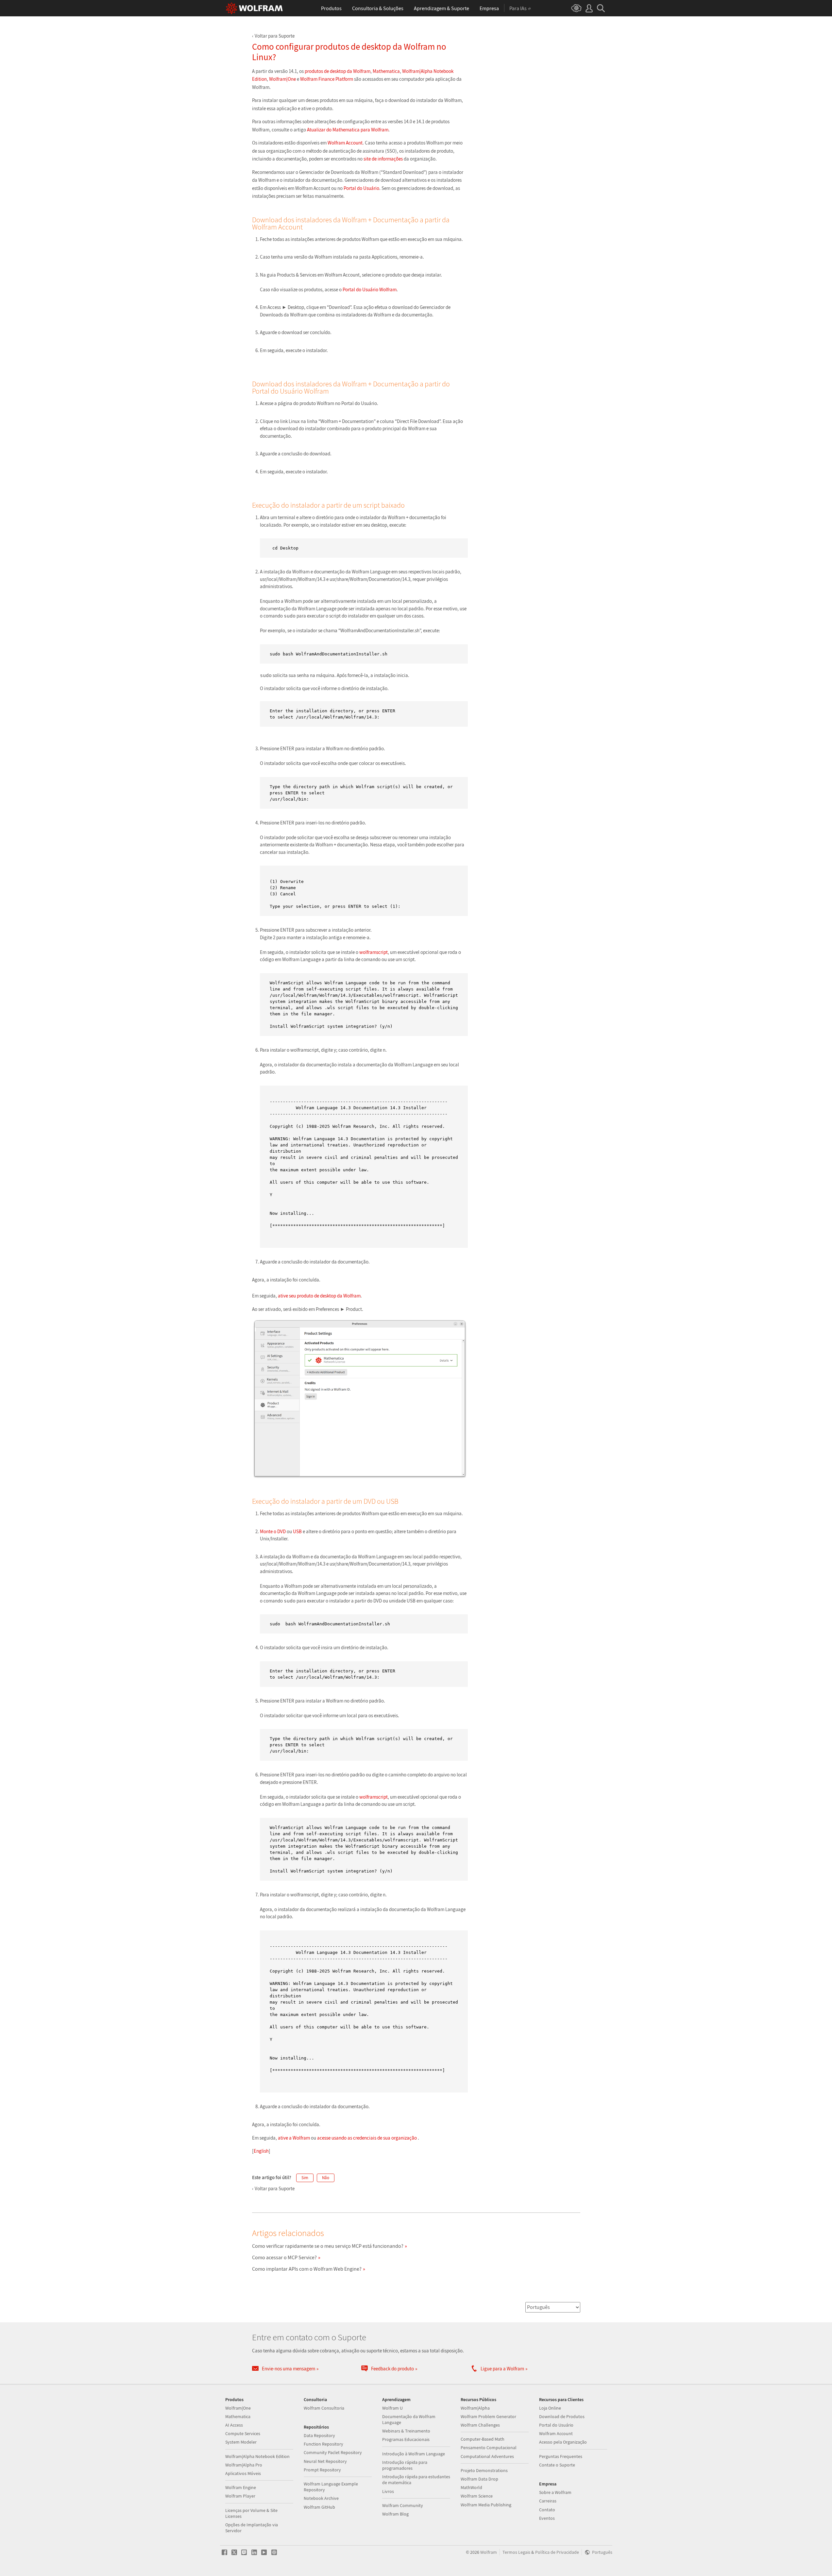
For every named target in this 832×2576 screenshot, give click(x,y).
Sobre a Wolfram (555, 2492)
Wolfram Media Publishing (486, 2505)
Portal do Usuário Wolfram (370, 289)
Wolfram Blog (395, 2514)
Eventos (547, 2518)
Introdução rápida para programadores (405, 2465)
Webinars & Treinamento (406, 2431)
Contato (547, 2510)
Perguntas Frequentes (561, 2456)
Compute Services (243, 2433)
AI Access (234, 2425)
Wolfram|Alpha (475, 2408)
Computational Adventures (487, 2456)
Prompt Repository (322, 2470)
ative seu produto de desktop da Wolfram (319, 1296)
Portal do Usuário (361, 188)
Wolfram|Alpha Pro (244, 2465)
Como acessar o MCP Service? (284, 2257)
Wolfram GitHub (319, 2507)
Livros (388, 2491)
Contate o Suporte (557, 2465)
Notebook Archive (321, 2498)
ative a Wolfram (294, 2138)
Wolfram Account (345, 143)
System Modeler (241, 2442)
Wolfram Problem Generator (488, 2416)
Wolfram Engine (241, 2487)
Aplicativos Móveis (243, 2473)
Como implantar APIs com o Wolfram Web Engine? (307, 2269)
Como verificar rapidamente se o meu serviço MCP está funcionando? (328, 2246)
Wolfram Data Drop (479, 2479)
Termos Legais (516, 2552)
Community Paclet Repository (333, 2452)
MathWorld (471, 2487)
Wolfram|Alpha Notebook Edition (257, 2456)
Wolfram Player (240, 2496)
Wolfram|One (282, 79)
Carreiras (548, 2501)
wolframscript (374, 952)
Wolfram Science (477, 2496)
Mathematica (386, 71)
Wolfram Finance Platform (327, 79)
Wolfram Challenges (480, 2425)
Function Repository (323, 2444)
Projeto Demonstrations (484, 2470)
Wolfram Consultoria (324, 2408)
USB (297, 1531)
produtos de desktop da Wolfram (338, 71)
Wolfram (489, 2552)
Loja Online (550, 2408)
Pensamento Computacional (489, 2448)
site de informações (383, 159)
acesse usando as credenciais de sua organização (367, 2138)
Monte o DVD (273, 1531)
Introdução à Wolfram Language (414, 2454)
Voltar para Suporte (275, 36)
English (261, 2151)
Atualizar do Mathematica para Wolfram (348, 130)
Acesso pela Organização (563, 2442)
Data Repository (319, 2435)
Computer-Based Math (483, 2439)
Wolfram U (392, 2408)
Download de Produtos (562, 2416)
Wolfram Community (403, 2505)
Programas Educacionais (406, 2439)
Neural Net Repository (325, 2461)
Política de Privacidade (557, 2552)
